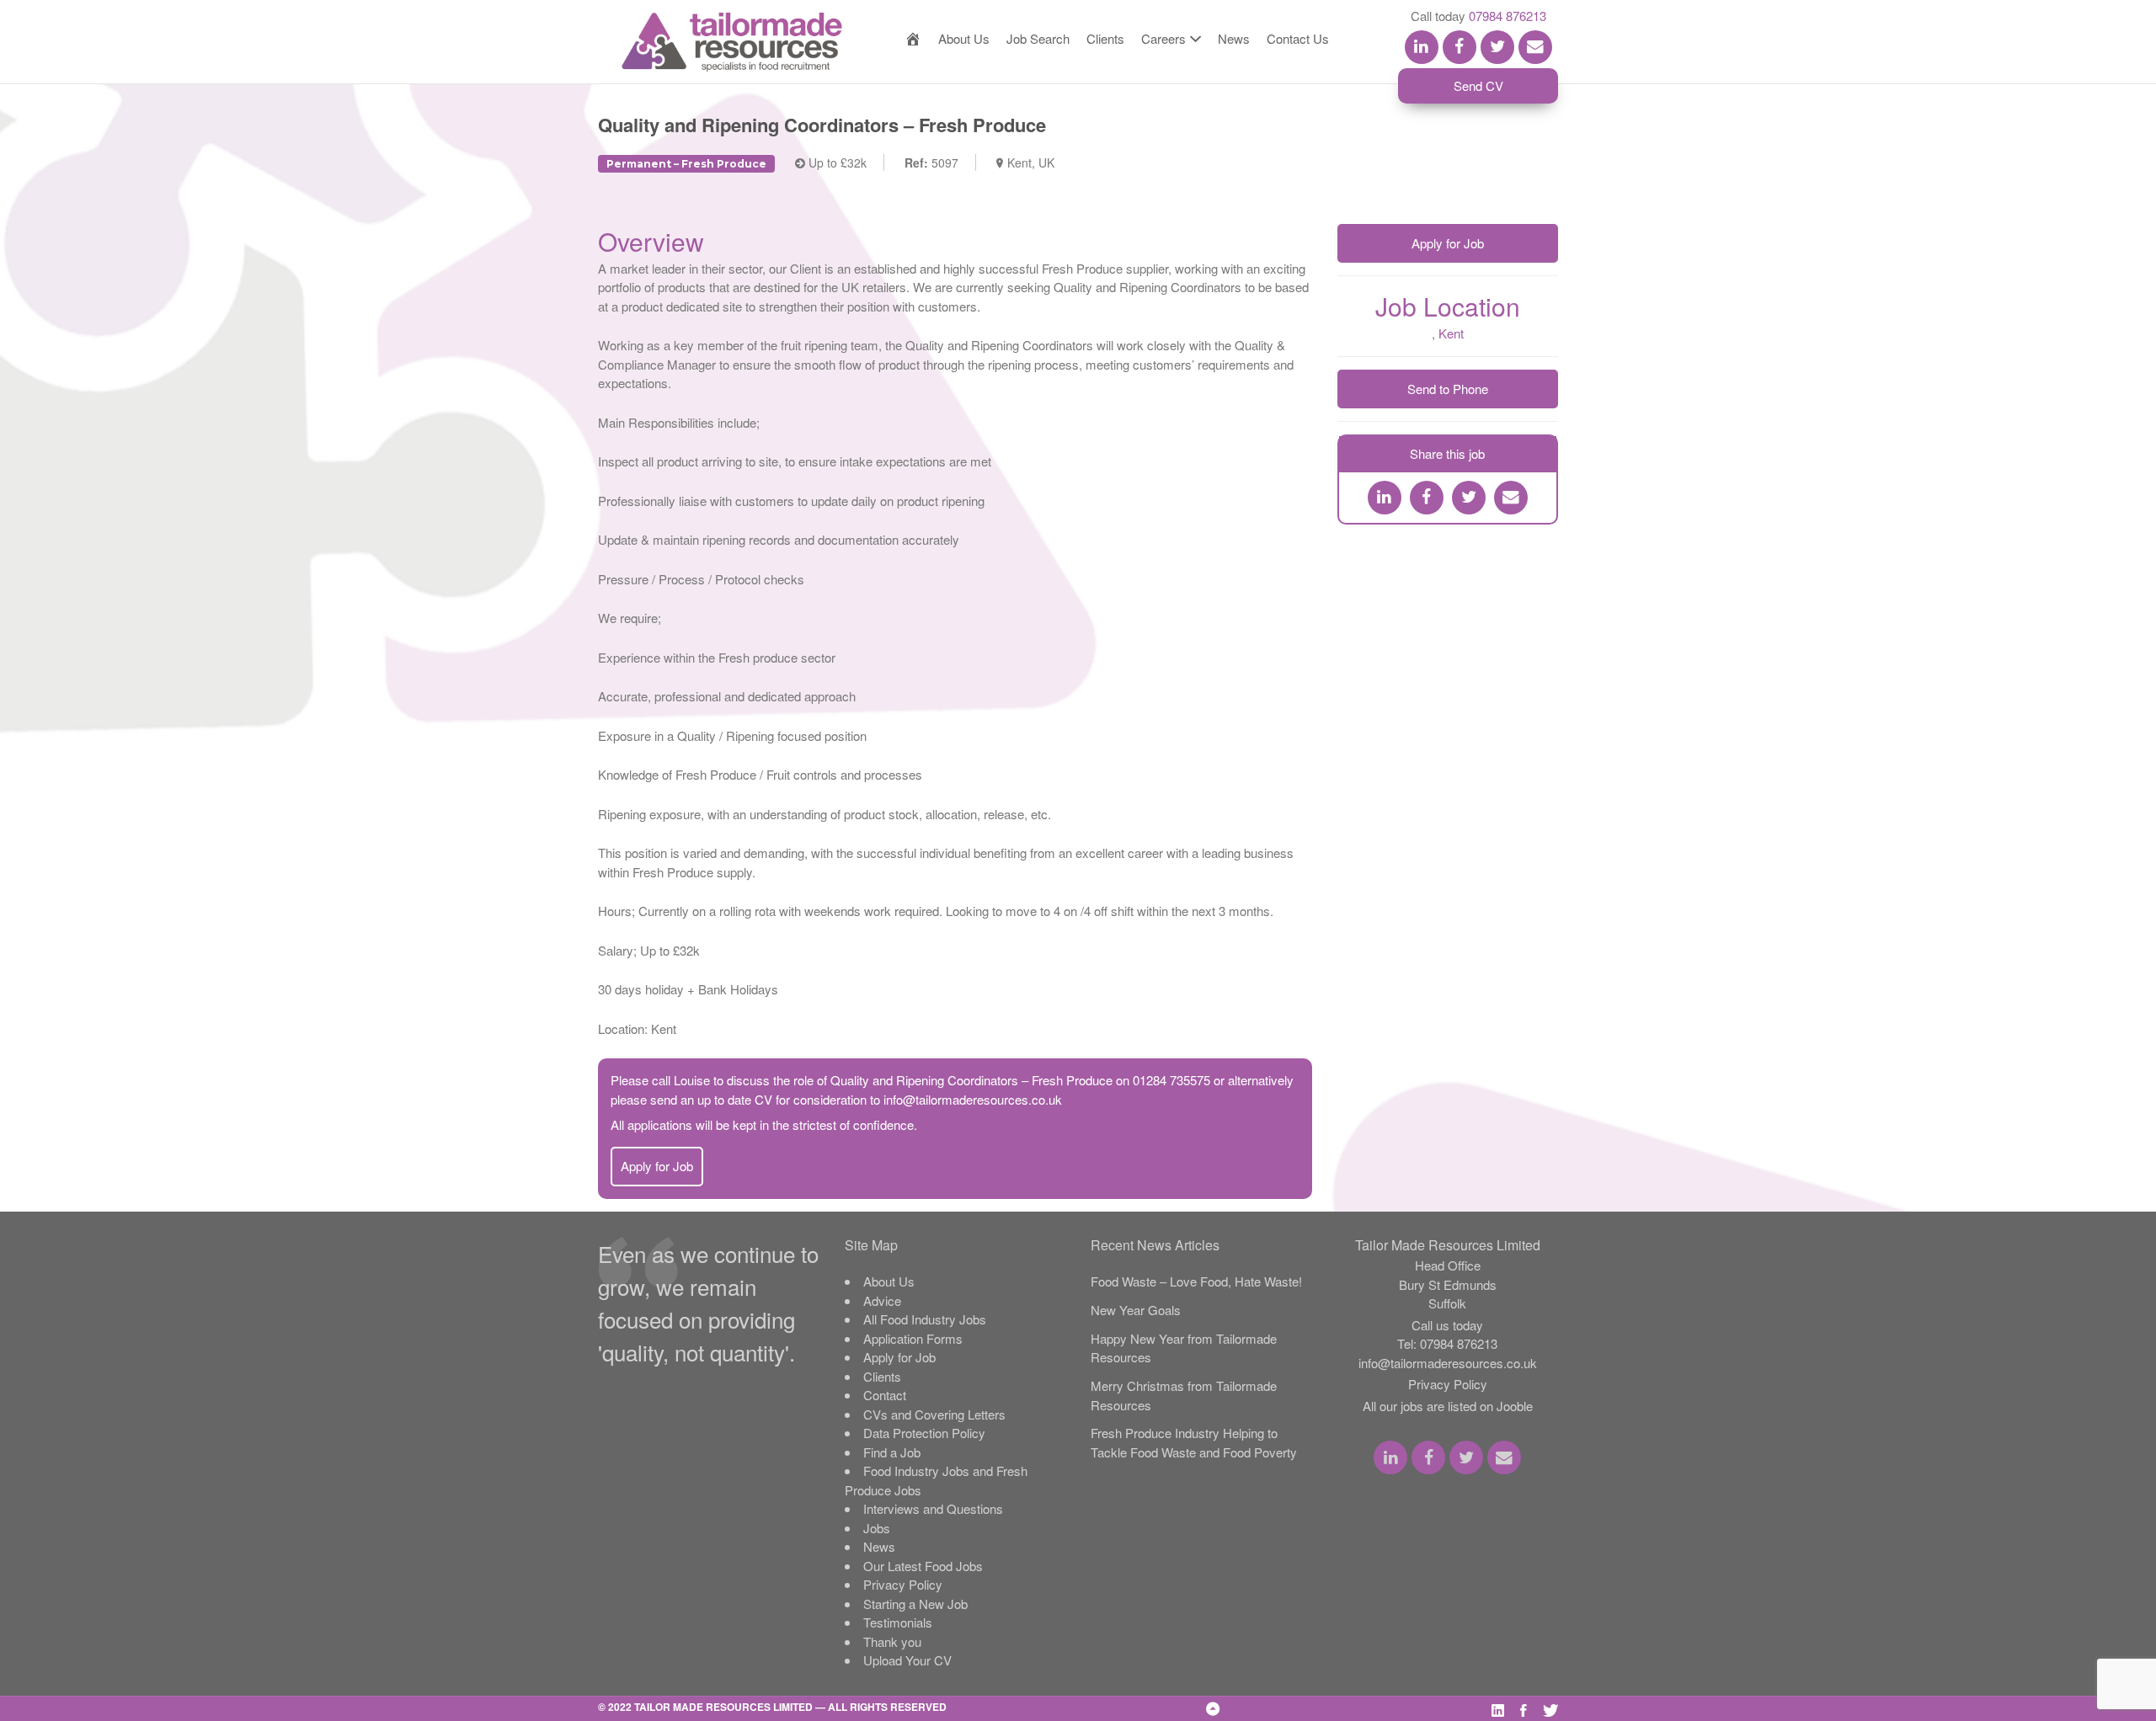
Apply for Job (657, 1166)
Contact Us (1298, 38)
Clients (1105, 38)
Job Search (1038, 38)
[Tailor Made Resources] (715, 42)
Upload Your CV (907, 1660)
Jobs (877, 1528)
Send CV (1478, 85)
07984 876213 (1508, 16)
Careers (1163, 38)
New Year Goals (1136, 1310)
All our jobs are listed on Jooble (1448, 1406)
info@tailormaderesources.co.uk (973, 1099)
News (1234, 38)
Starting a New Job (915, 1604)
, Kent (1448, 333)
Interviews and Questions (933, 1508)
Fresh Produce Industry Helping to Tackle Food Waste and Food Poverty (1194, 1442)
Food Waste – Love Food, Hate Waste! (1196, 1281)
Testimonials (898, 1622)
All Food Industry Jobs (925, 1319)
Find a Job (892, 1452)
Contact (885, 1395)
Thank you (892, 1641)
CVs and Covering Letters (934, 1414)
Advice (882, 1300)
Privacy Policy (903, 1584)
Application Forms (913, 1338)
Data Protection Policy (924, 1433)
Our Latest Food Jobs (923, 1566)
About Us (964, 38)
